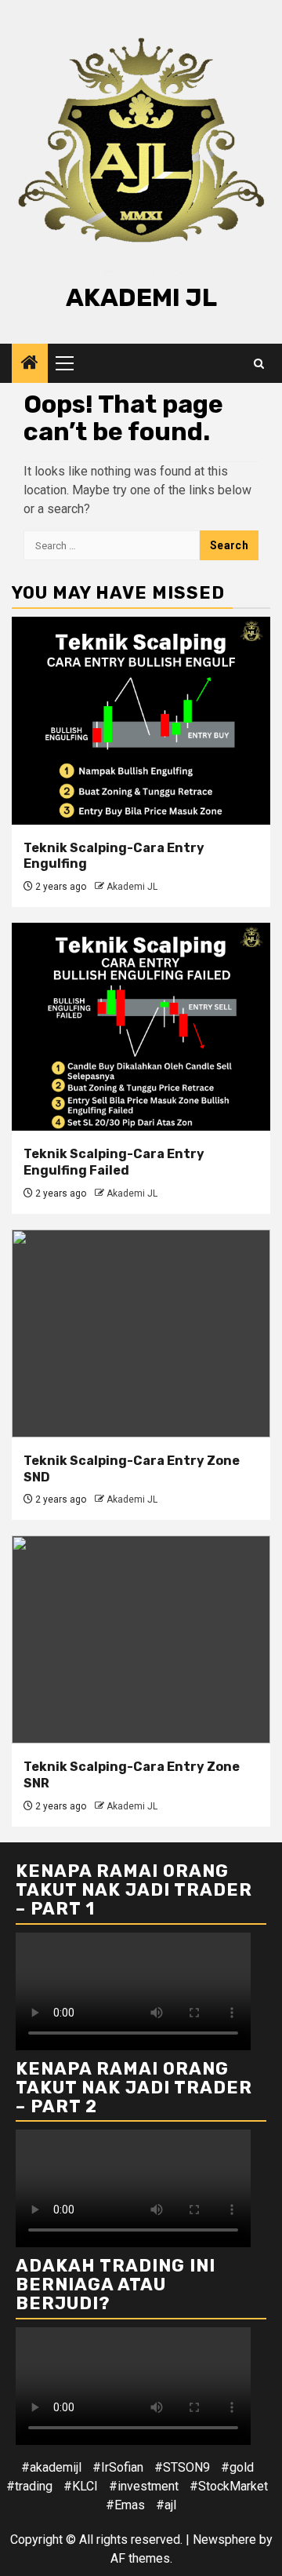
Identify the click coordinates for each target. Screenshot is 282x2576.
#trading (29, 2486)
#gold (237, 2467)
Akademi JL (141, 297)
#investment (144, 2486)
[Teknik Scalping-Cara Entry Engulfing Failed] (141, 1027)
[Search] (259, 364)
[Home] (30, 364)
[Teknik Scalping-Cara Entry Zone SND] (141, 1334)
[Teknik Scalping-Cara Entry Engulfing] (141, 721)
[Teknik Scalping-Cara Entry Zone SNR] (141, 1640)
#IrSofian (118, 2467)
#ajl (166, 2505)
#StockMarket (229, 2486)
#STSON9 (182, 2467)
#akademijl (51, 2467)
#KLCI (81, 2486)
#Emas (125, 2505)
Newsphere (224, 2540)
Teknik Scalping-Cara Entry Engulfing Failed (114, 1162)
